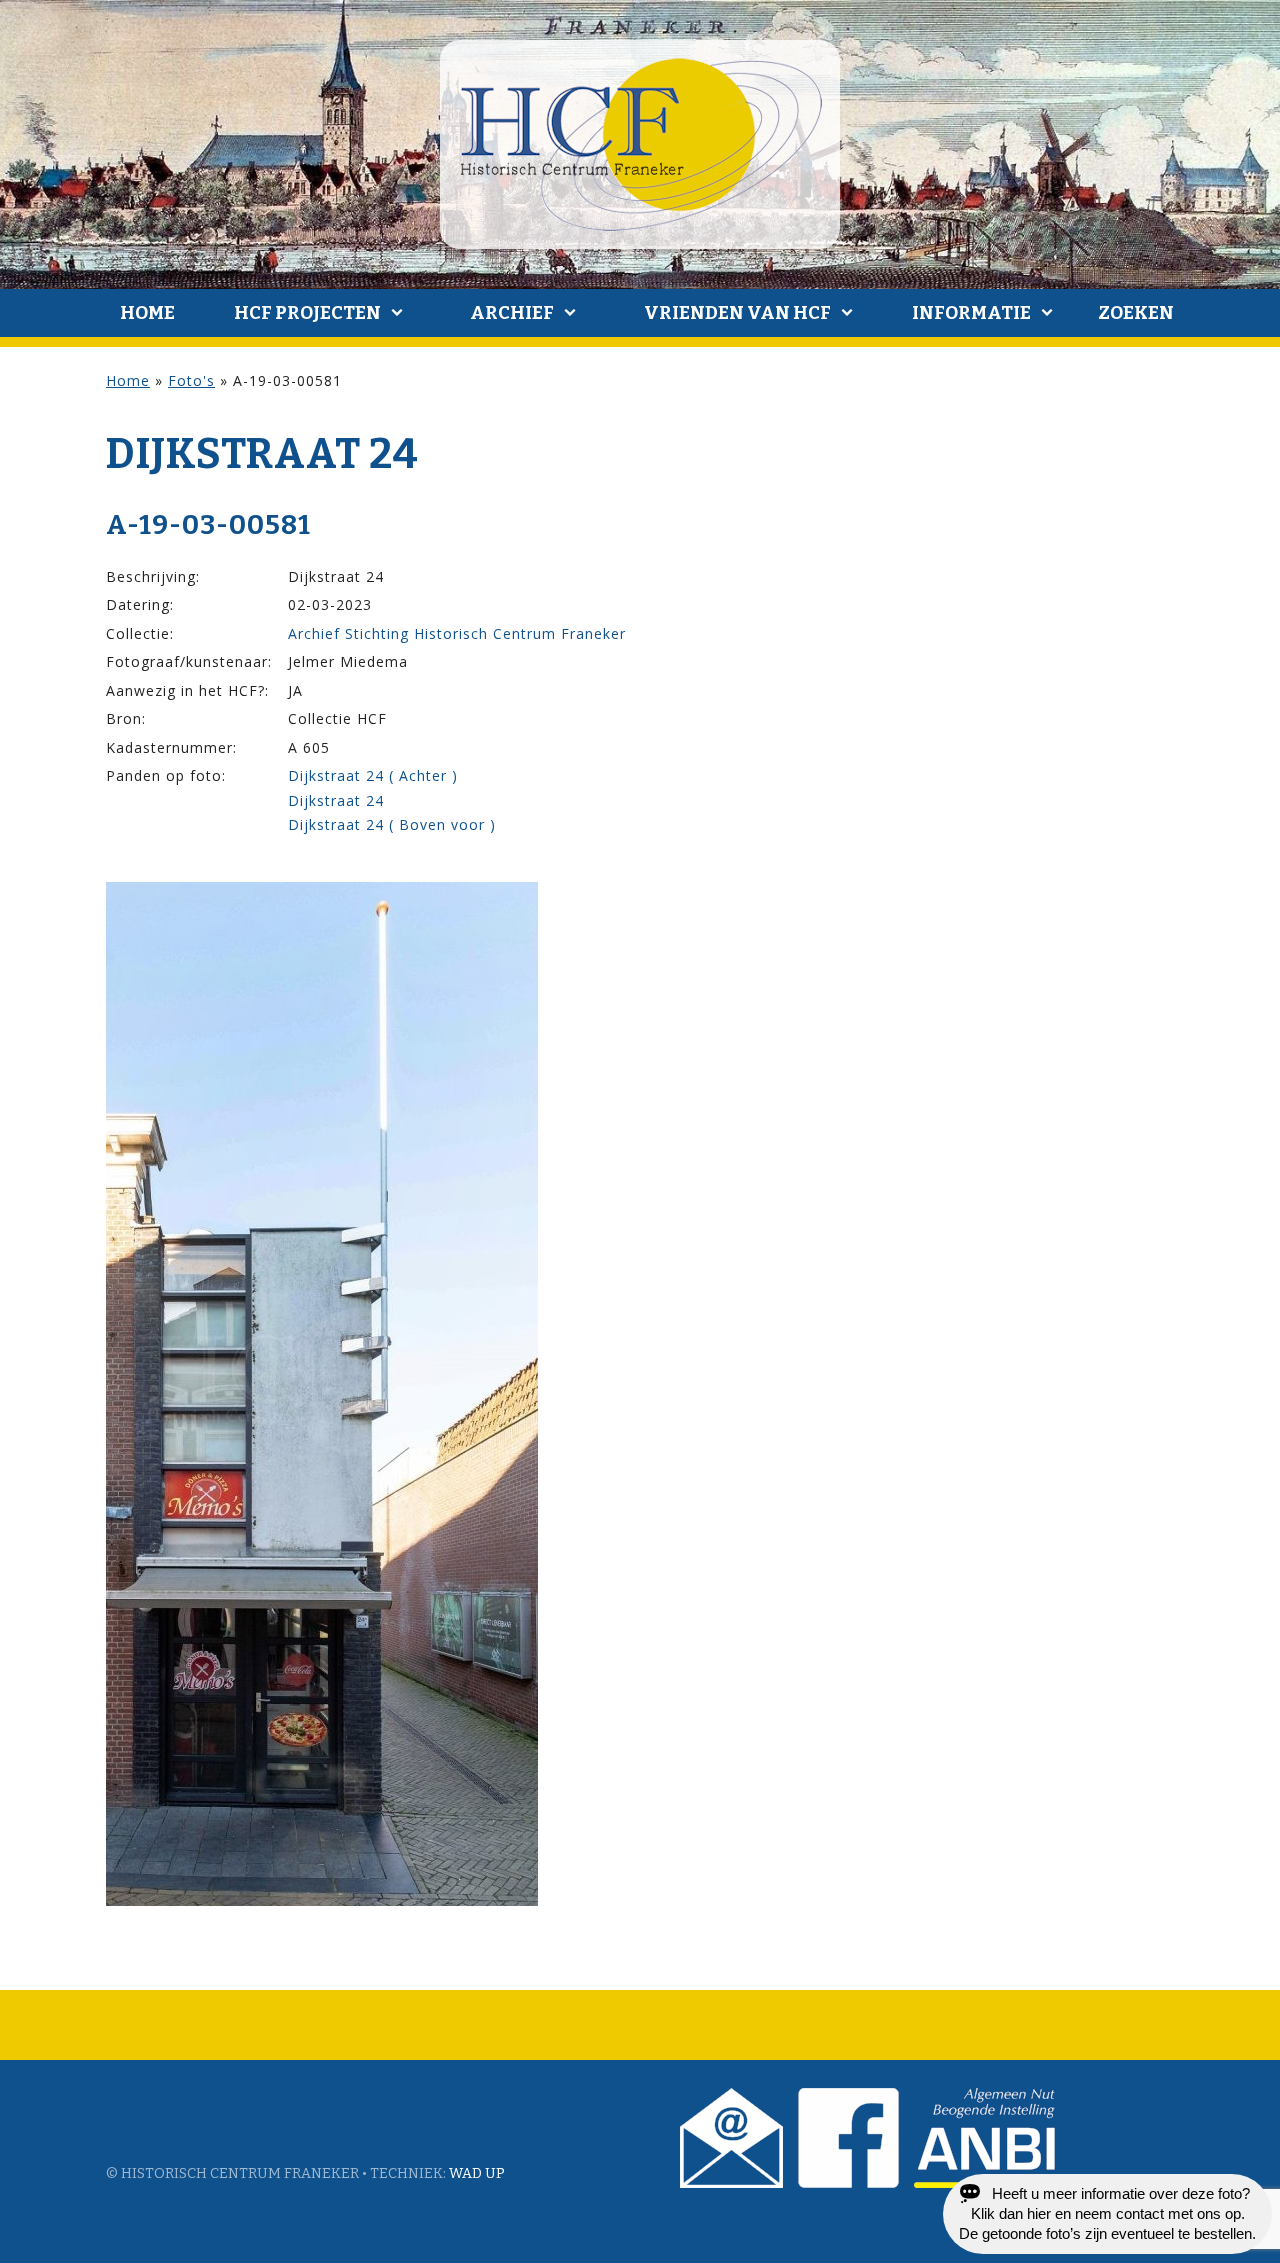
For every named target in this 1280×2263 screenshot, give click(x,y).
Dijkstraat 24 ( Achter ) (373, 775)
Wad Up (477, 2173)
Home (147, 313)
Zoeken (1136, 313)
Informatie (971, 313)
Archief (512, 313)
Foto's (191, 380)
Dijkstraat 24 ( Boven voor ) (392, 824)
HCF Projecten (307, 313)
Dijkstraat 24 (336, 800)
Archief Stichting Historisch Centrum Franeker (457, 633)
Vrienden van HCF (737, 313)
